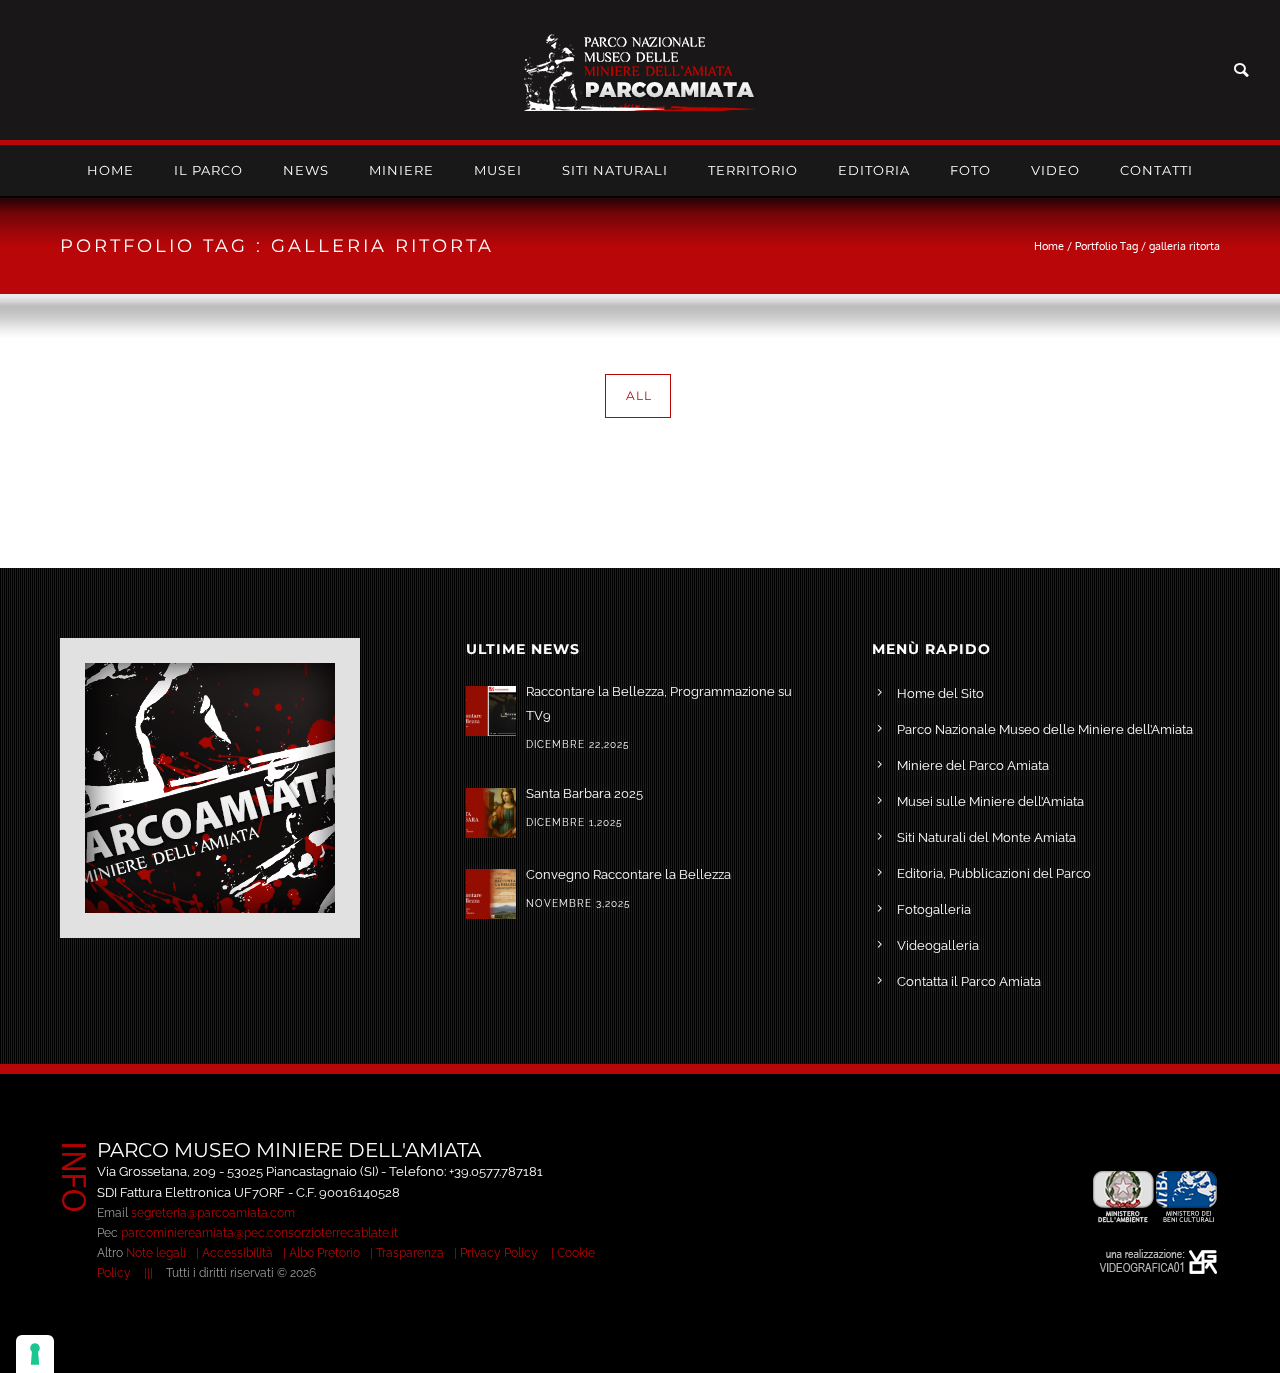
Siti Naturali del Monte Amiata (986, 837)
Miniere (401, 170)
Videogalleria (938, 945)
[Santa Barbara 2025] (491, 813)
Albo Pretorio (324, 1253)
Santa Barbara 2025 (584, 793)
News (306, 170)
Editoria (874, 170)
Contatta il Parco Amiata (969, 981)
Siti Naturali (615, 170)
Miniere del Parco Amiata (973, 765)
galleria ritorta (1184, 246)
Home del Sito (940, 693)
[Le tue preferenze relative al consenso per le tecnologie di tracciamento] (35, 1354)
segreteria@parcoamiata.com (213, 1213)
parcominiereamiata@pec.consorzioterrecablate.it (259, 1233)
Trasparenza (410, 1253)
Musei (498, 170)
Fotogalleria (934, 909)
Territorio (753, 170)
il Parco (208, 170)
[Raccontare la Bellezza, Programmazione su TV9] (491, 711)
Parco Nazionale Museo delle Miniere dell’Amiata (1045, 729)
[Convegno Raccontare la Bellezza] (491, 894)
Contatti (1156, 170)
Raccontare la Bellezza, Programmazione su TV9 (659, 703)
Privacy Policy (499, 1253)
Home (110, 170)
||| (148, 1273)
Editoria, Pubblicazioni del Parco (994, 873)
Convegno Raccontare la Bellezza (628, 874)
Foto (970, 170)
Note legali (156, 1253)
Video (1055, 170)
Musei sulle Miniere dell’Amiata (990, 801)
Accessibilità (237, 1253)
